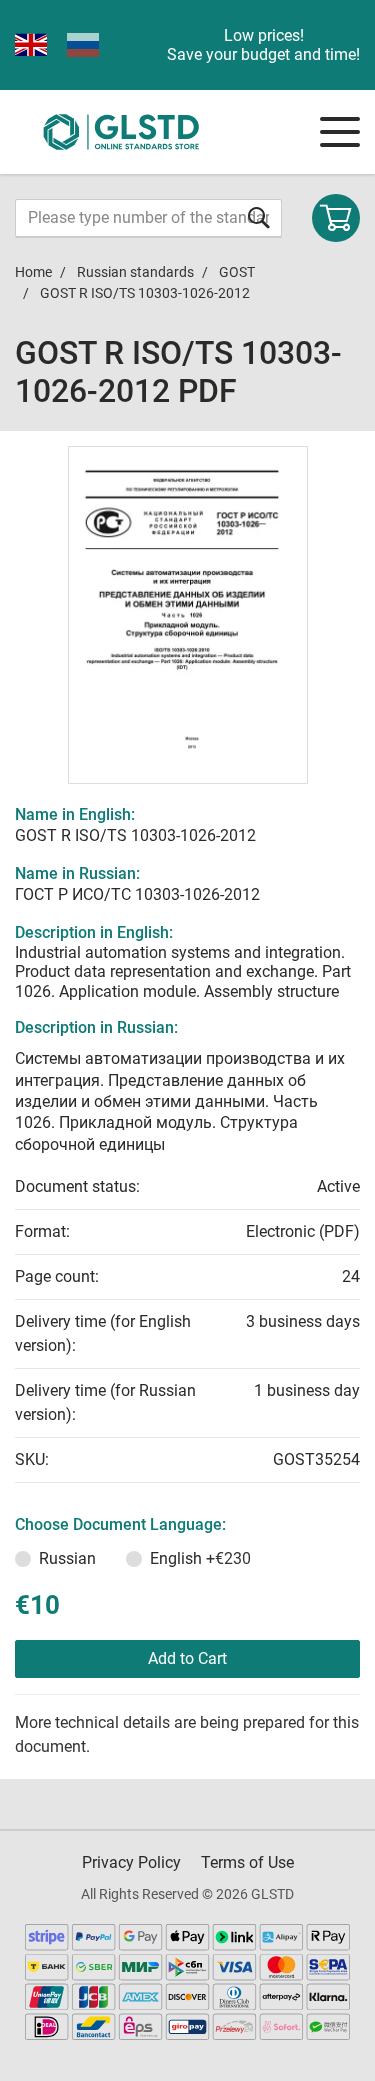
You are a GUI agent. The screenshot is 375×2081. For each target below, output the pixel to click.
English (200, 1558)
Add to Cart (187, 1658)
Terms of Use (247, 1862)
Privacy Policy (131, 1862)
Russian (67, 1558)
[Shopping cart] (336, 218)
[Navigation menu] (340, 132)
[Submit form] (259, 217)
